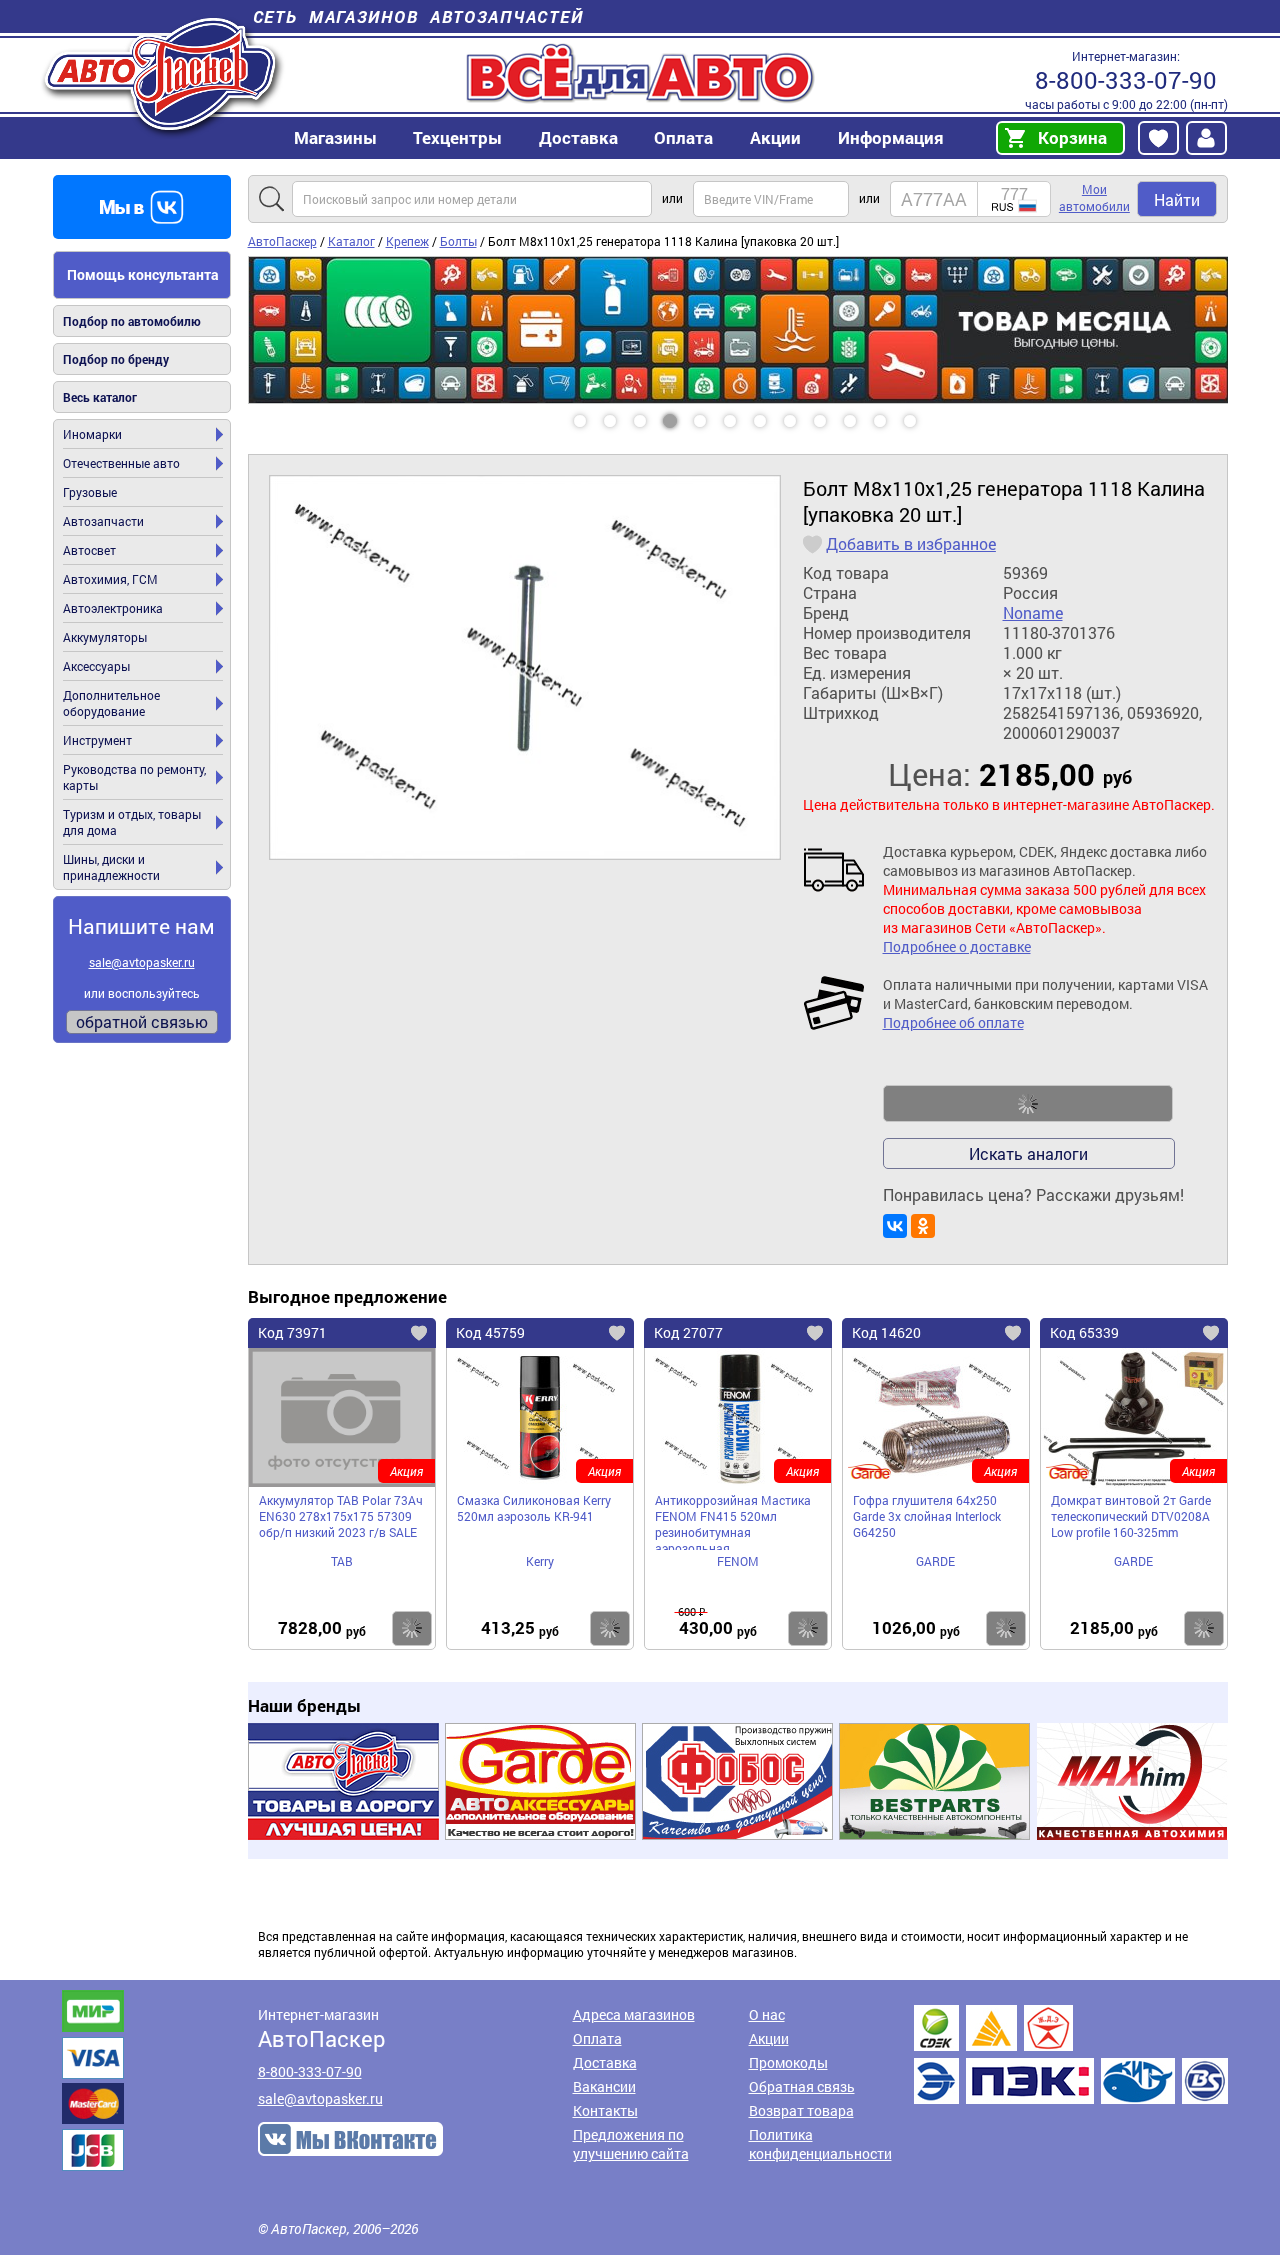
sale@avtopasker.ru (142, 962)
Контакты (605, 2110)
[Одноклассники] (923, 1226)
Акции (769, 2038)
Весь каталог (100, 397)
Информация (891, 137)
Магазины (335, 137)
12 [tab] (929, 414)
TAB (342, 1561)
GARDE (935, 1561)
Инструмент (97, 740)
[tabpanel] (738, 330)
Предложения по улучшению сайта (631, 2144)
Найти (1177, 199)
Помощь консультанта (143, 274)
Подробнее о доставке (957, 946)
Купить (412, 1628)
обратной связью (142, 1021)
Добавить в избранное (911, 544)
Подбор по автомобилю (132, 321)
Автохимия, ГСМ (110, 579)
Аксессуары (96, 666)
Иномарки (92, 434)
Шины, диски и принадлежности (111, 867)
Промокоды (788, 2062)
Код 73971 (292, 1332)
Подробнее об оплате (953, 1022)
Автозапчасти (103, 521)
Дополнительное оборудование (111, 703)
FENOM (738, 1561)
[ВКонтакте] (895, 1226)
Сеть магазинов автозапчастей (418, 16)
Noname (1033, 613)
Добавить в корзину (1028, 1104)
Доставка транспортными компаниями (1071, 2054)
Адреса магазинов (634, 2014)
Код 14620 (886, 1332)
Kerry (540, 1561)
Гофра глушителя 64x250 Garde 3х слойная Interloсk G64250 (927, 1516)
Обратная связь (802, 2086)
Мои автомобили (1094, 197)
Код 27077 (688, 1332)
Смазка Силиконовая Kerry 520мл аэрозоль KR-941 (534, 1508)
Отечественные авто (121, 463)
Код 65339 (1084, 1332)
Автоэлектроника (113, 608)
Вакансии (604, 2086)
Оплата (683, 137)
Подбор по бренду (116, 359)
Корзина (1072, 137)
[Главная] (162, 73)
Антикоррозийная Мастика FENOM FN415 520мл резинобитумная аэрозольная (733, 1521)
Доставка (578, 137)
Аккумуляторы (105, 637)
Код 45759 (490, 1332)
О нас (767, 2014)
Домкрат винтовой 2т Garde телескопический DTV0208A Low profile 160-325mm (1131, 1516)
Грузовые (90, 492)
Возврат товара (801, 2110)
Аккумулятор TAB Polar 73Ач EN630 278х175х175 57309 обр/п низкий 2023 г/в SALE (341, 1516)
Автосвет (89, 550)
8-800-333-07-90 (1126, 80)
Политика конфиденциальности (820, 2144)
